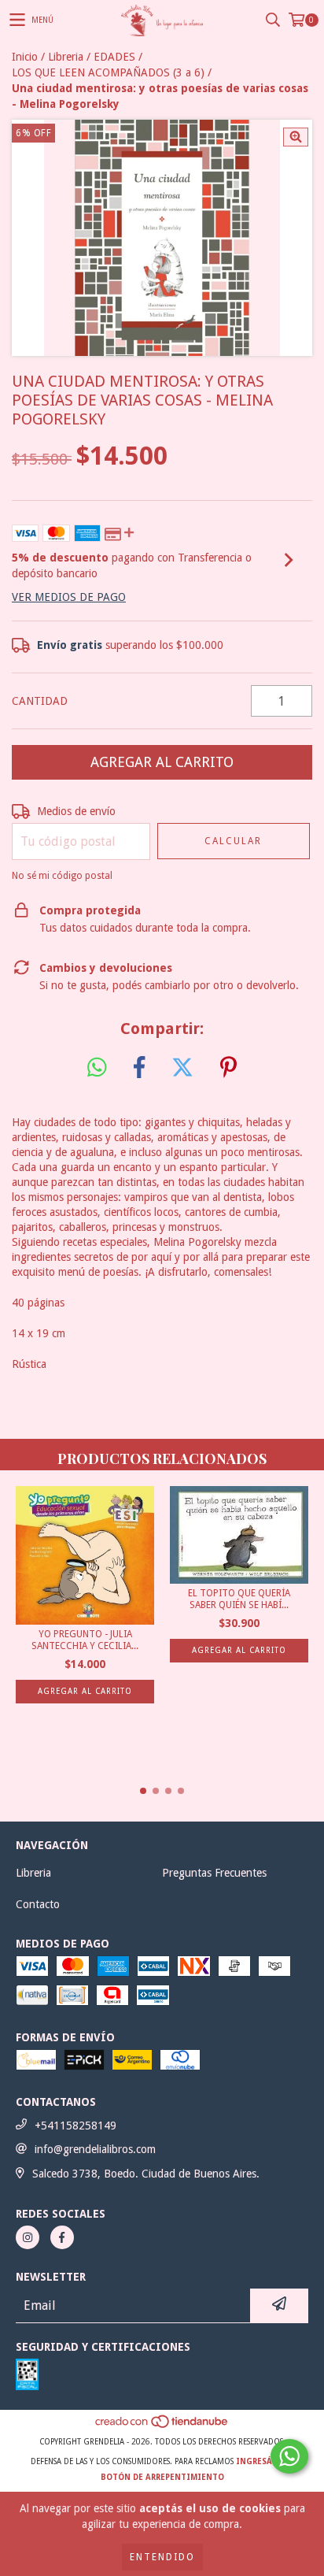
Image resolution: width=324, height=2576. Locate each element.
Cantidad (40, 701)
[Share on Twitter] (182, 1068)
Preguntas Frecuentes (214, 1873)
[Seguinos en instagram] (28, 2237)
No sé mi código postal (62, 876)
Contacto (38, 1904)
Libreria (66, 57)
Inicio (25, 57)
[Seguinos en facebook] (62, 2237)
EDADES (114, 57)
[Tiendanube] (162, 2426)
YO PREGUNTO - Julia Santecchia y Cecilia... (85, 1640)
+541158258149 (75, 2126)
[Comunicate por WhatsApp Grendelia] (289, 2456)
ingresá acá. (265, 2461)
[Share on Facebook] (139, 1068)
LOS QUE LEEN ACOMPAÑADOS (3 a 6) (108, 72)
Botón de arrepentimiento (162, 2477)
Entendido (162, 2557)
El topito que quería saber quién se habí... (239, 1599)
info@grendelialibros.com (95, 2149)
